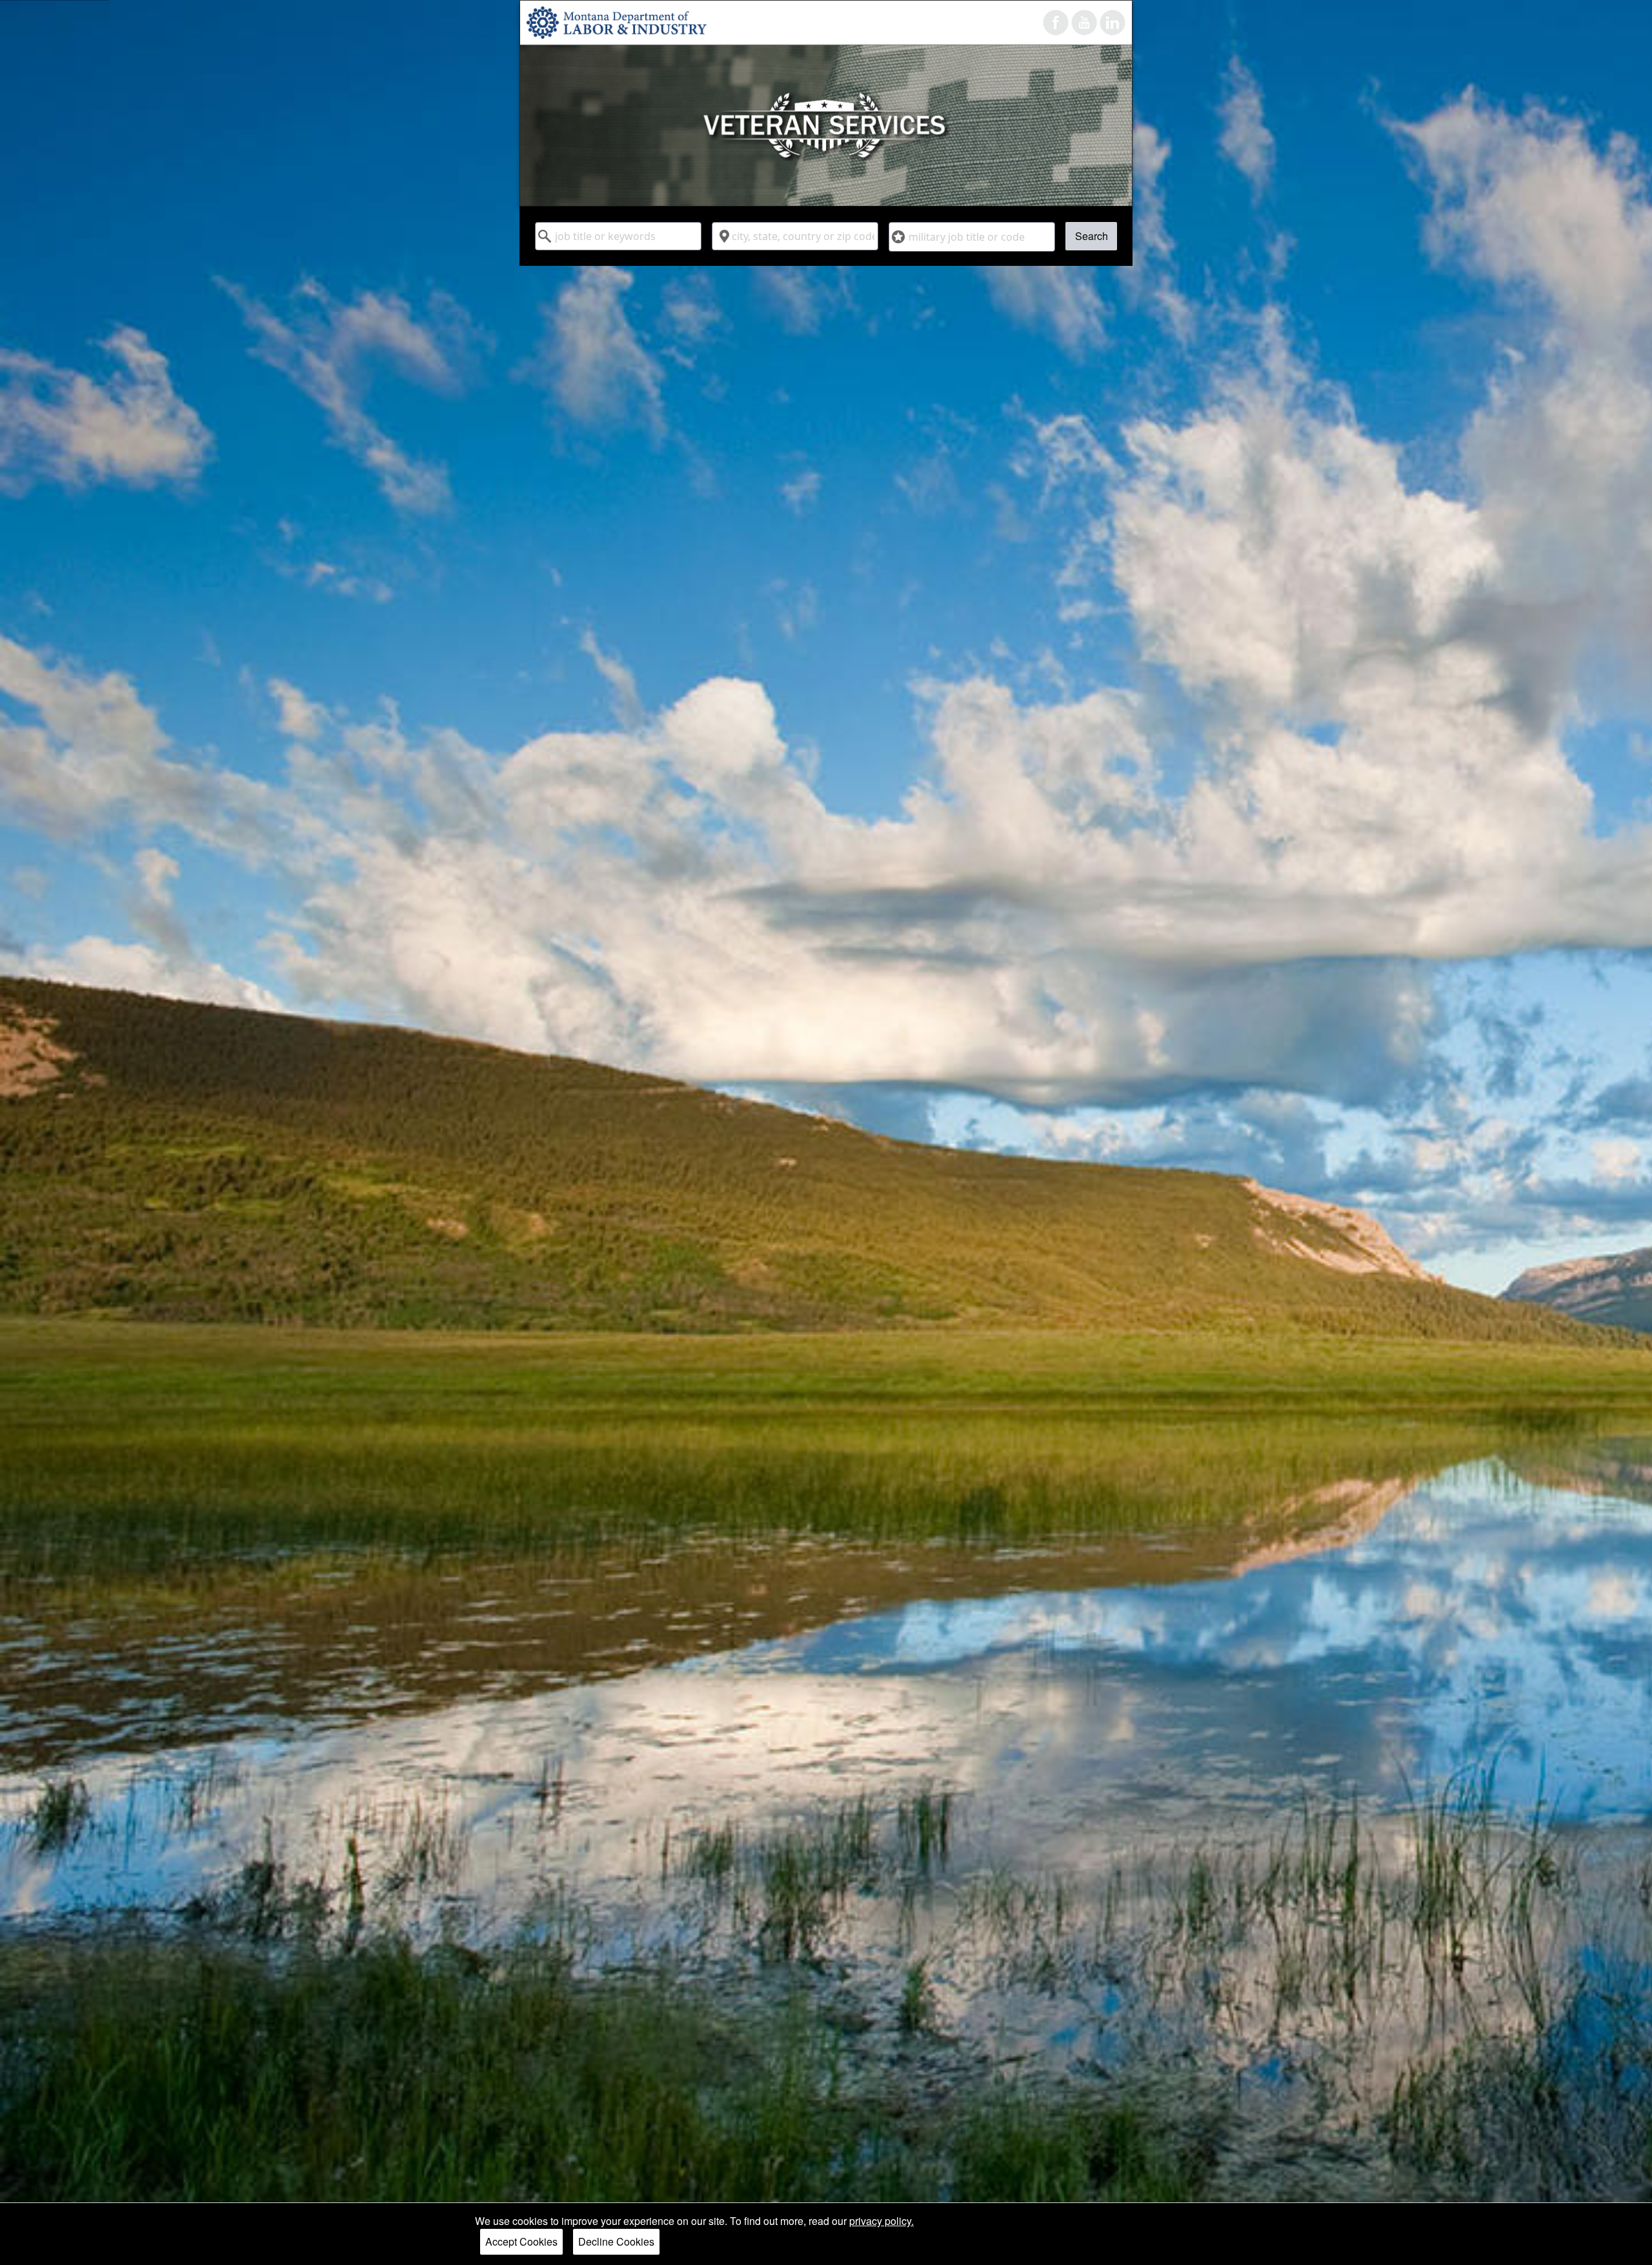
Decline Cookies (616, 2241)
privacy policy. (881, 2221)
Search (1092, 236)
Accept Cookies (521, 2241)
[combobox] (618, 236)
